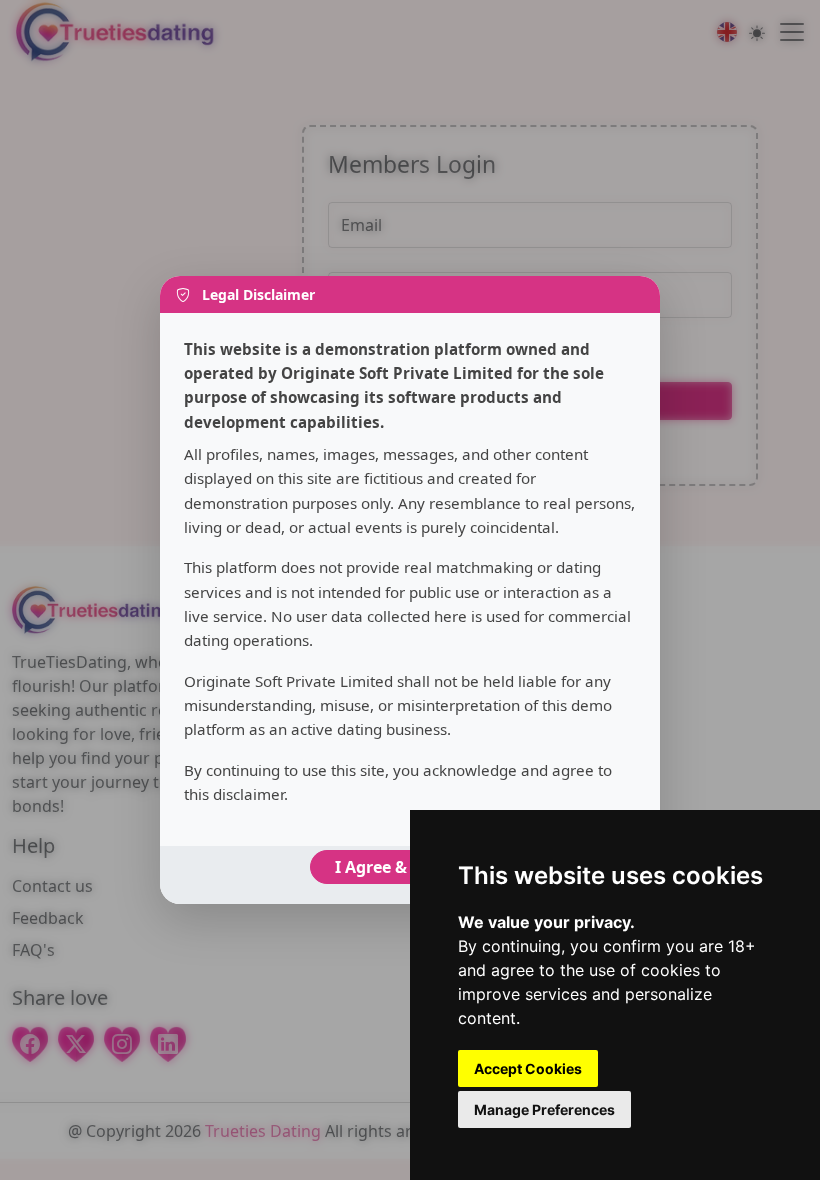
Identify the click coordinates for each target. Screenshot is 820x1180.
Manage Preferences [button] (544, 1109)
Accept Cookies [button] (528, 1068)
